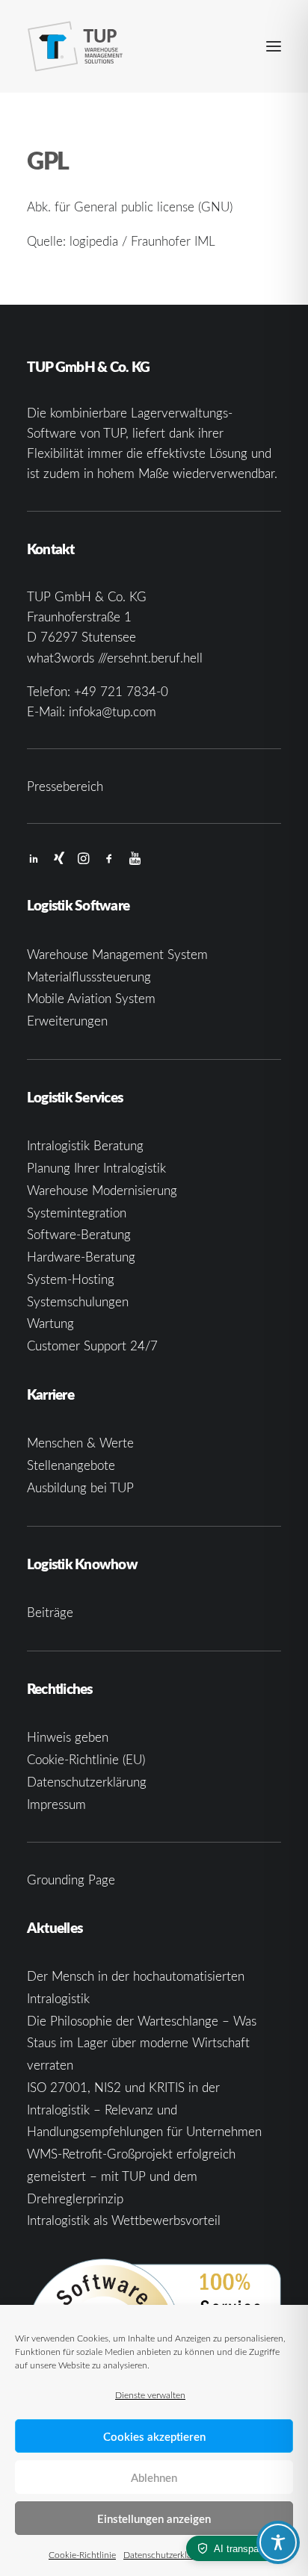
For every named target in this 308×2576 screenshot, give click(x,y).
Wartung (50, 1323)
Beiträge (50, 1612)
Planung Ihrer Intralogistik (96, 1168)
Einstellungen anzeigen (154, 2518)
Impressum (56, 1804)
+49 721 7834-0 (121, 691)
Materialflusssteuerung (89, 977)
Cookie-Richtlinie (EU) (86, 1759)
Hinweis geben (68, 1737)
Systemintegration (77, 1213)
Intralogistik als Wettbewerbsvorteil (124, 2220)
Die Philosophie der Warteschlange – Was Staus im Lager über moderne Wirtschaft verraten (142, 2043)
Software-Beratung (79, 1234)
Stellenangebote (71, 1465)
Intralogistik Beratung (85, 1145)
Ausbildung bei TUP (80, 1487)
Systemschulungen (78, 1301)
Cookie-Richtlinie (82, 2554)
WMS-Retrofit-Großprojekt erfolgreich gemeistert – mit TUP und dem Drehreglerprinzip (131, 2176)
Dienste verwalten (150, 2395)
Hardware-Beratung (81, 1257)
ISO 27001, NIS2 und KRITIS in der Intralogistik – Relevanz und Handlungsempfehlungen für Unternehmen (144, 2110)
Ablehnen (154, 2477)
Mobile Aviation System (91, 998)
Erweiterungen (67, 1021)
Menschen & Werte (80, 1443)
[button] (274, 46)
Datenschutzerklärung (166, 2554)
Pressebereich (65, 786)
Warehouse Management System (117, 954)
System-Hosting (71, 1279)
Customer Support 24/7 (92, 1346)
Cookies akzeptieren (154, 2436)
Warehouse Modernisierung (102, 1190)
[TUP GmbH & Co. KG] (76, 46)
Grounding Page (71, 1880)
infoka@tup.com (113, 711)
